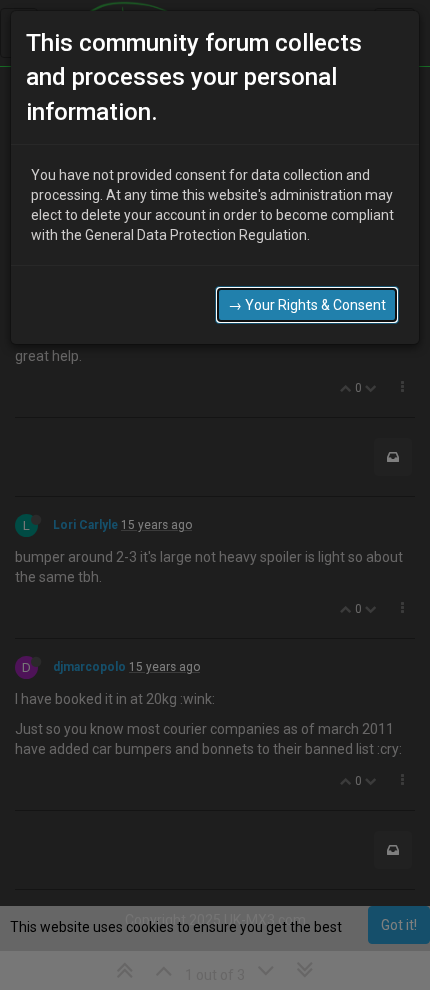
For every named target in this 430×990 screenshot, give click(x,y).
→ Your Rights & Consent (307, 305)
